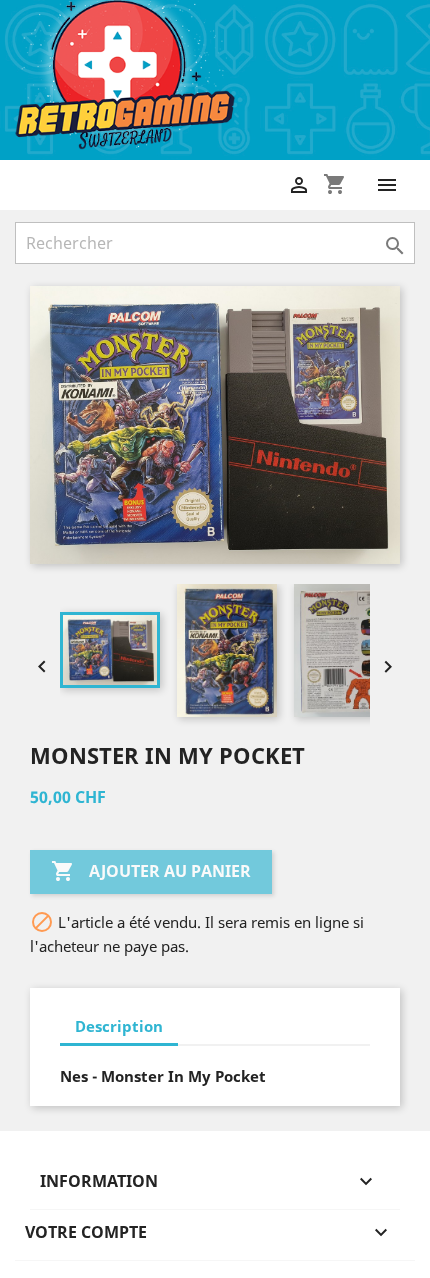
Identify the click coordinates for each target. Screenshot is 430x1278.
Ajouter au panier (151, 871)
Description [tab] (119, 1026)
